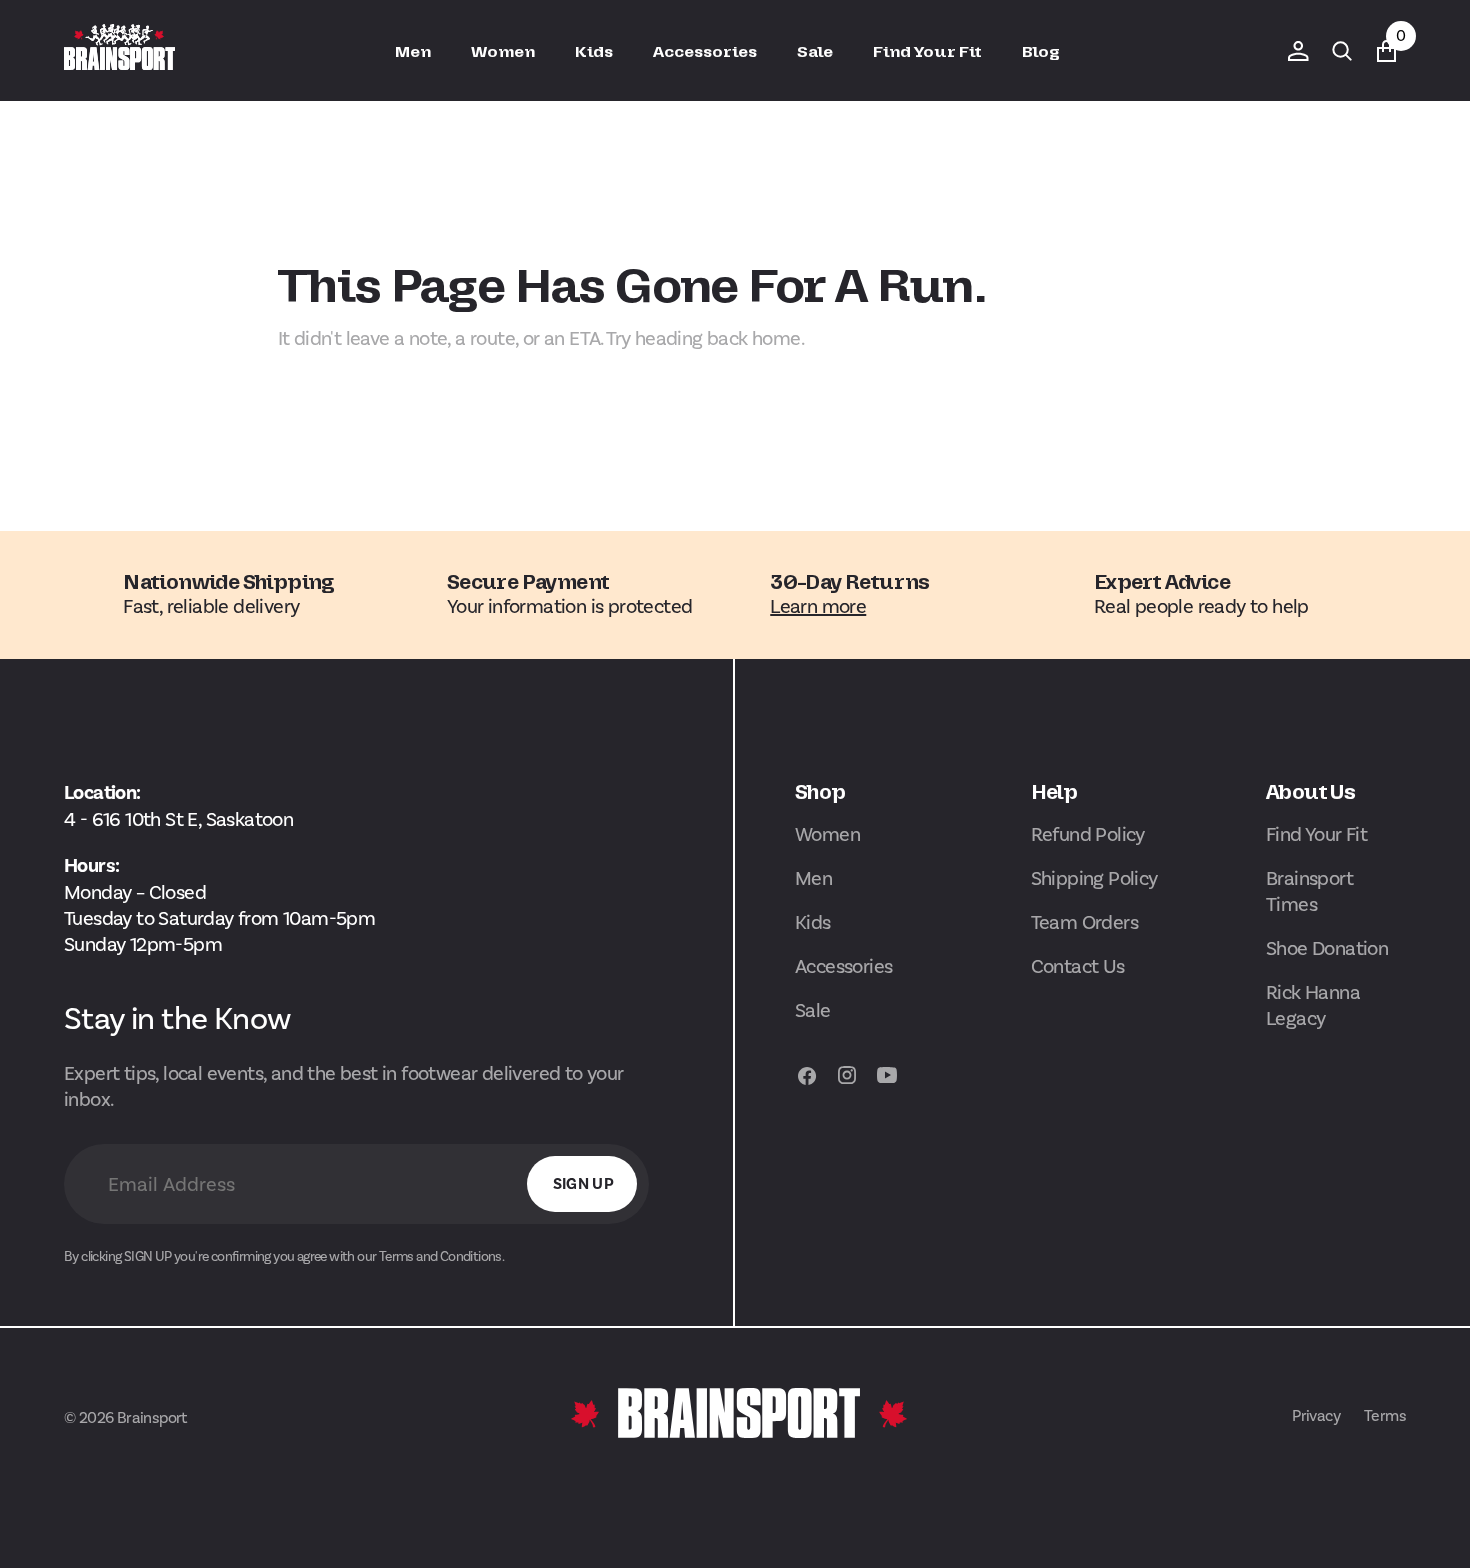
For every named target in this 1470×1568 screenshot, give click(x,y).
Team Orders (1084, 922)
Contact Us (1078, 966)
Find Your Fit (1316, 834)
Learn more (818, 606)
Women (827, 834)
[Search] (1342, 51)
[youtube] (887, 1084)
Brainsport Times (1309, 891)
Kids (813, 922)
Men (813, 878)
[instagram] (847, 1084)
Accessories (843, 966)
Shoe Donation (1327, 948)
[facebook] (807, 1084)
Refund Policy (1088, 834)
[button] (1298, 51)
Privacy (1316, 1415)
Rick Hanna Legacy (1313, 1005)
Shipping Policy (1094, 878)
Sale (813, 1010)
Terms (1385, 1415)
